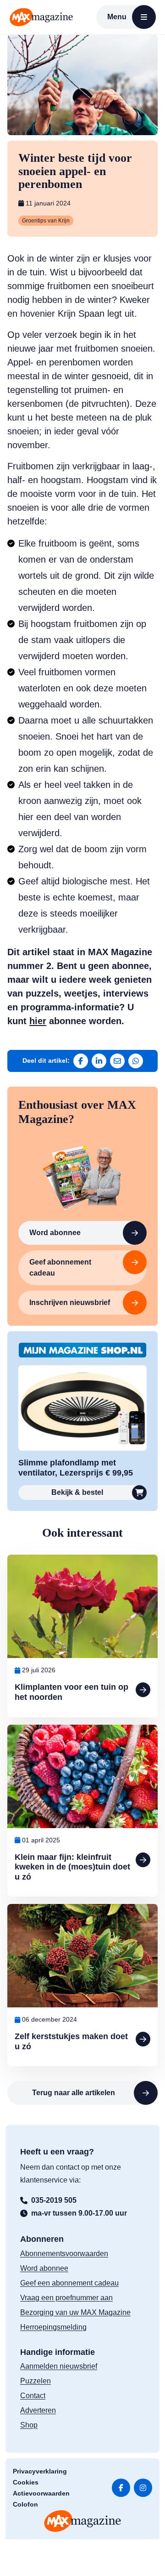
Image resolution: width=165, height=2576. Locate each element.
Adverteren (38, 2410)
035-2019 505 (54, 2200)
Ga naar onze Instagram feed (143, 2488)
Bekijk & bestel (77, 1492)
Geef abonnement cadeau (60, 1268)
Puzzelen (36, 2381)
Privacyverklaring (40, 2471)
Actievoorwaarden (41, 2493)
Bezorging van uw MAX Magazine (75, 2312)
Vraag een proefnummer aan (66, 2298)
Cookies (26, 2482)
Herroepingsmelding (53, 2327)
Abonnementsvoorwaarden (64, 2254)
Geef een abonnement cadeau (69, 2283)
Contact (33, 2396)
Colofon (25, 2504)
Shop (29, 2425)
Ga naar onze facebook (121, 2488)
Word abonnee (55, 1233)
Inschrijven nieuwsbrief (70, 1302)
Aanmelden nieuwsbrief (59, 2366)
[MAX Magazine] (41, 17)
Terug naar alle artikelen (74, 2093)
